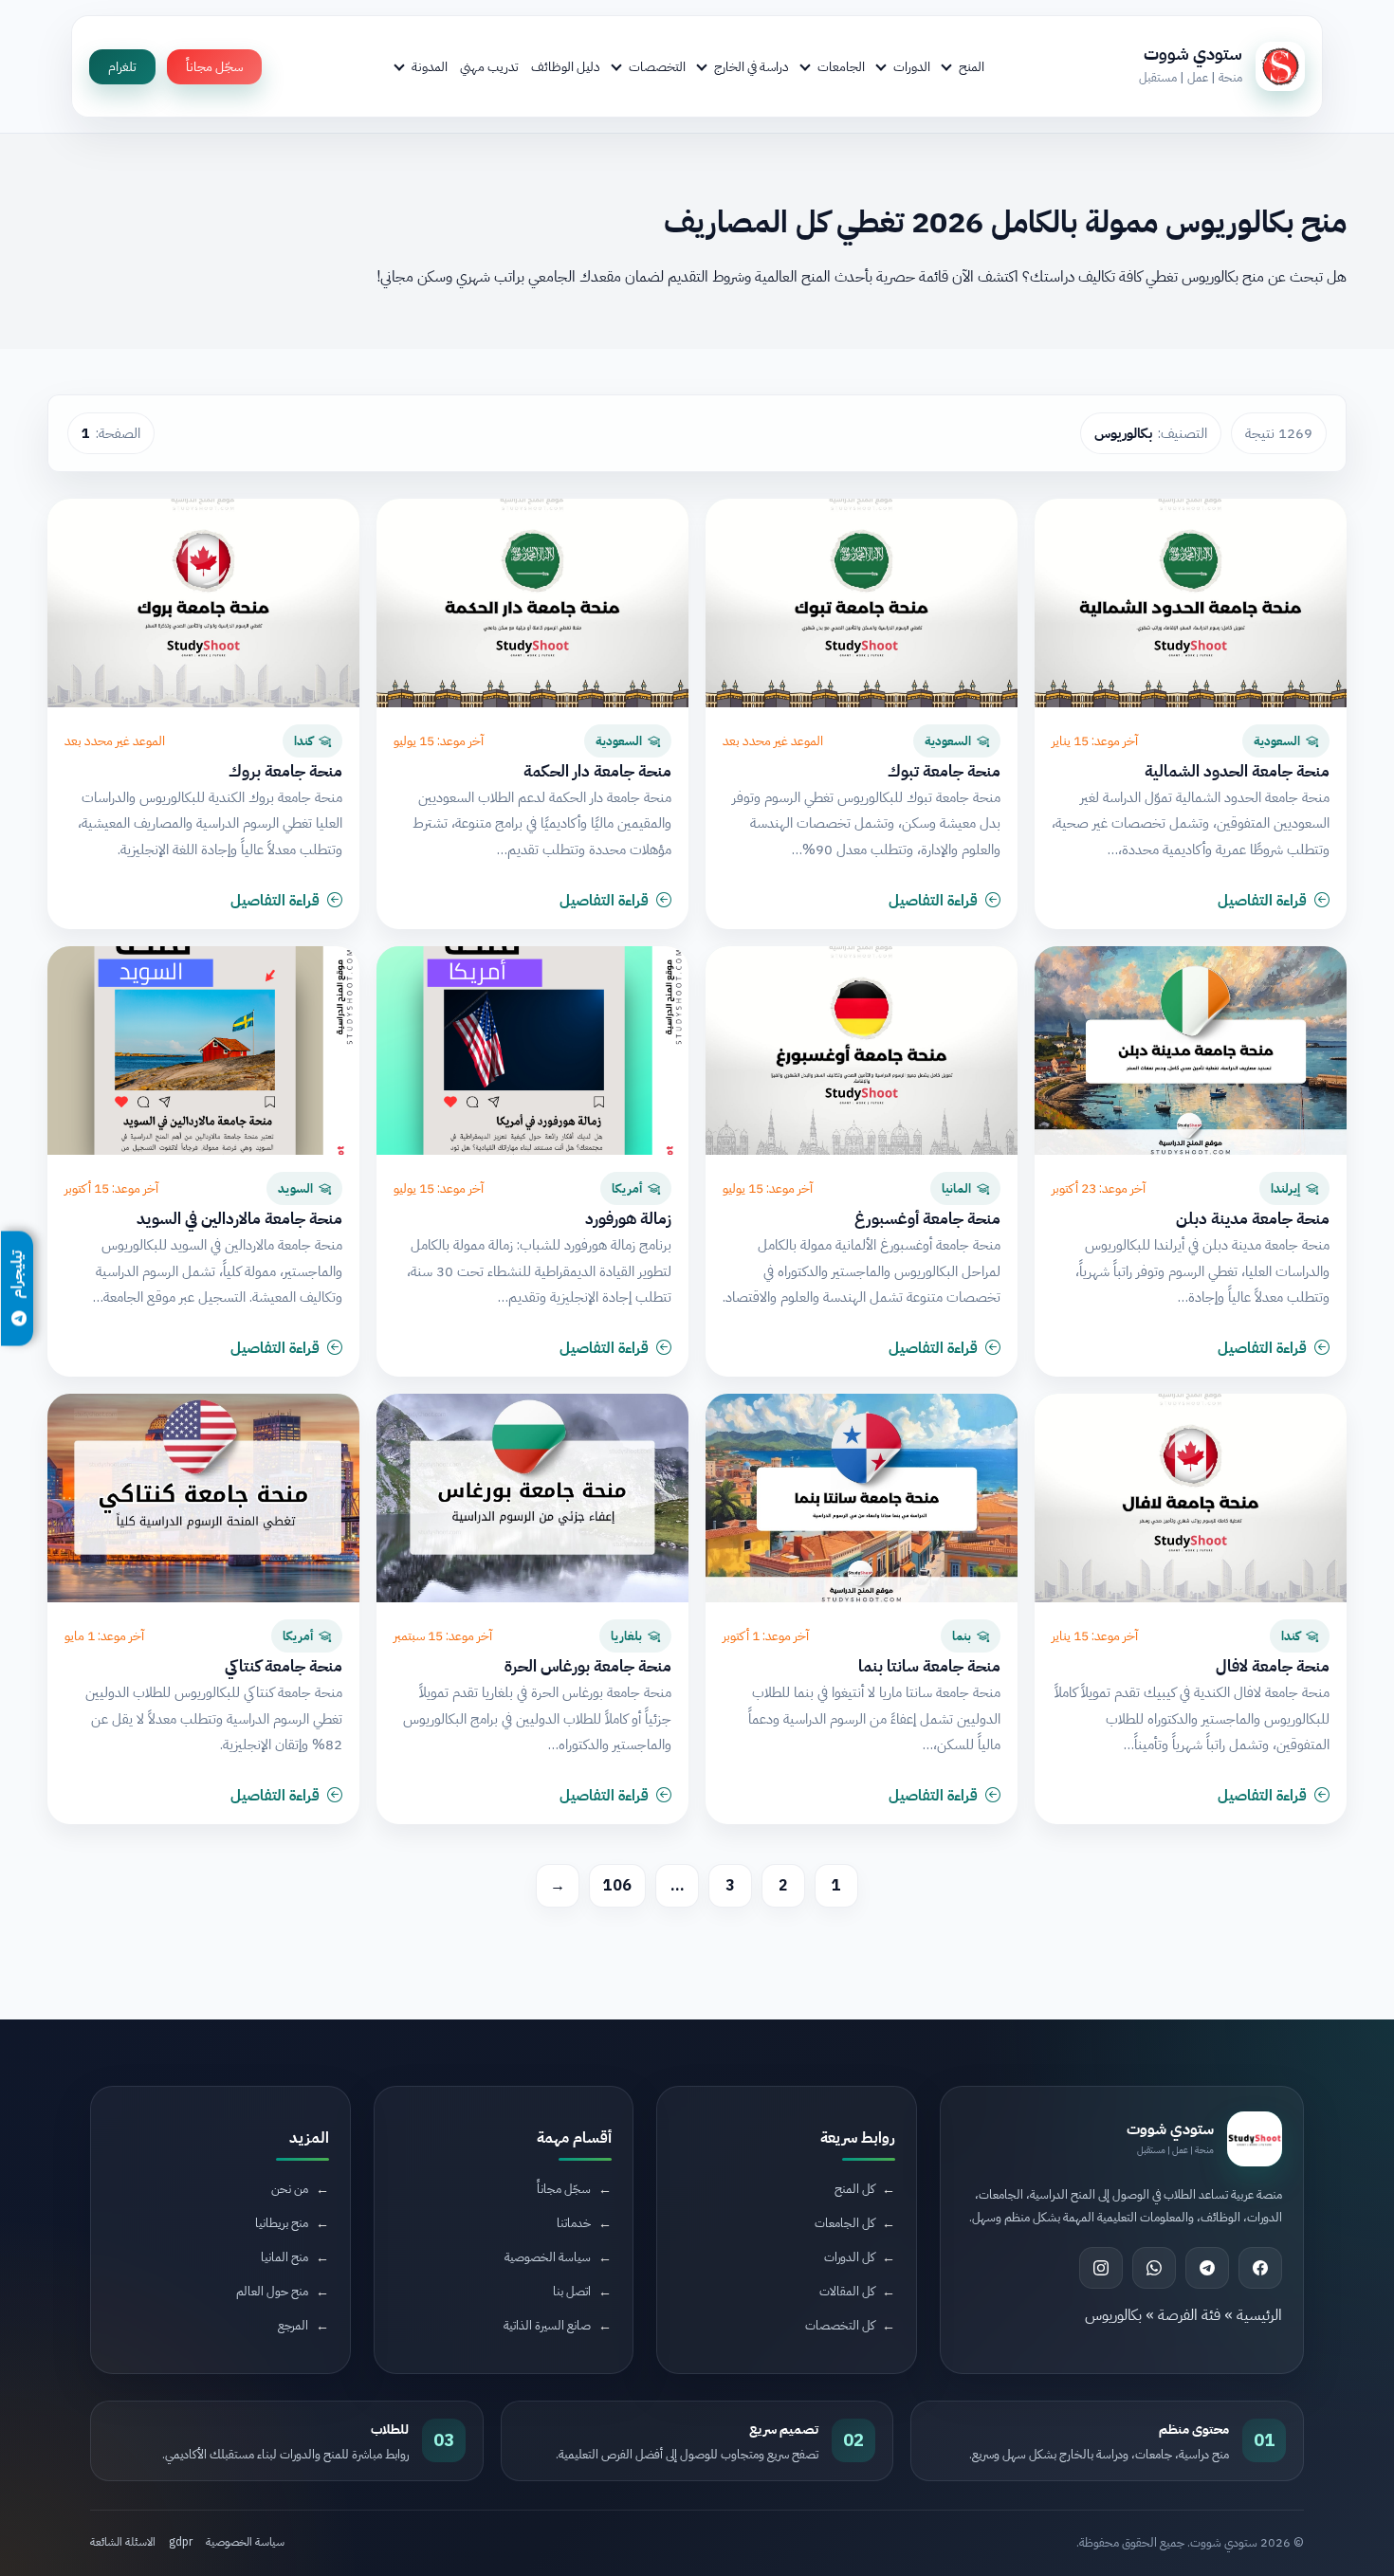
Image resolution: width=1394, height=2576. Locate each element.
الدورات (912, 66)
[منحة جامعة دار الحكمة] (532, 603)
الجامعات (841, 66)
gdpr (181, 2542)
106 (617, 1886)
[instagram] (1101, 2268)
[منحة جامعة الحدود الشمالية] (1191, 603)
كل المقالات (847, 2291)
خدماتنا (574, 2223)
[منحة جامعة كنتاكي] (203, 1498)
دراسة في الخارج (752, 66)
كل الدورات (849, 2257)
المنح (972, 66)
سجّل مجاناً (214, 67)
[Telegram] (1207, 2268)
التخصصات (657, 66)
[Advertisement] (362, 2417)
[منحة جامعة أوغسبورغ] (862, 1050)
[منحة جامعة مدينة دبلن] (1191, 1050)
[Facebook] (1260, 2268)
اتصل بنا (572, 2291)
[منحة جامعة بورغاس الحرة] (532, 1498)
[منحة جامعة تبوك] (862, 603)
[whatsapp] (1154, 2268)
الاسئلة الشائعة (123, 2542)
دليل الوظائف (566, 66)
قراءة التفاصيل (1262, 901)
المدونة (430, 66)
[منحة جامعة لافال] (1191, 1498)
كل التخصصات (840, 2325)
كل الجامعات (844, 2223)
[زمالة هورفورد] (532, 1050)
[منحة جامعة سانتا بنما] (862, 1498)
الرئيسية (1259, 2315)
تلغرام (122, 67)
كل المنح (854, 2189)
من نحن (290, 2189)
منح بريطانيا (282, 2223)
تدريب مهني (489, 66)
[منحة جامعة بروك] (203, 603)
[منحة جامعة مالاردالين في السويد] (203, 1050)
